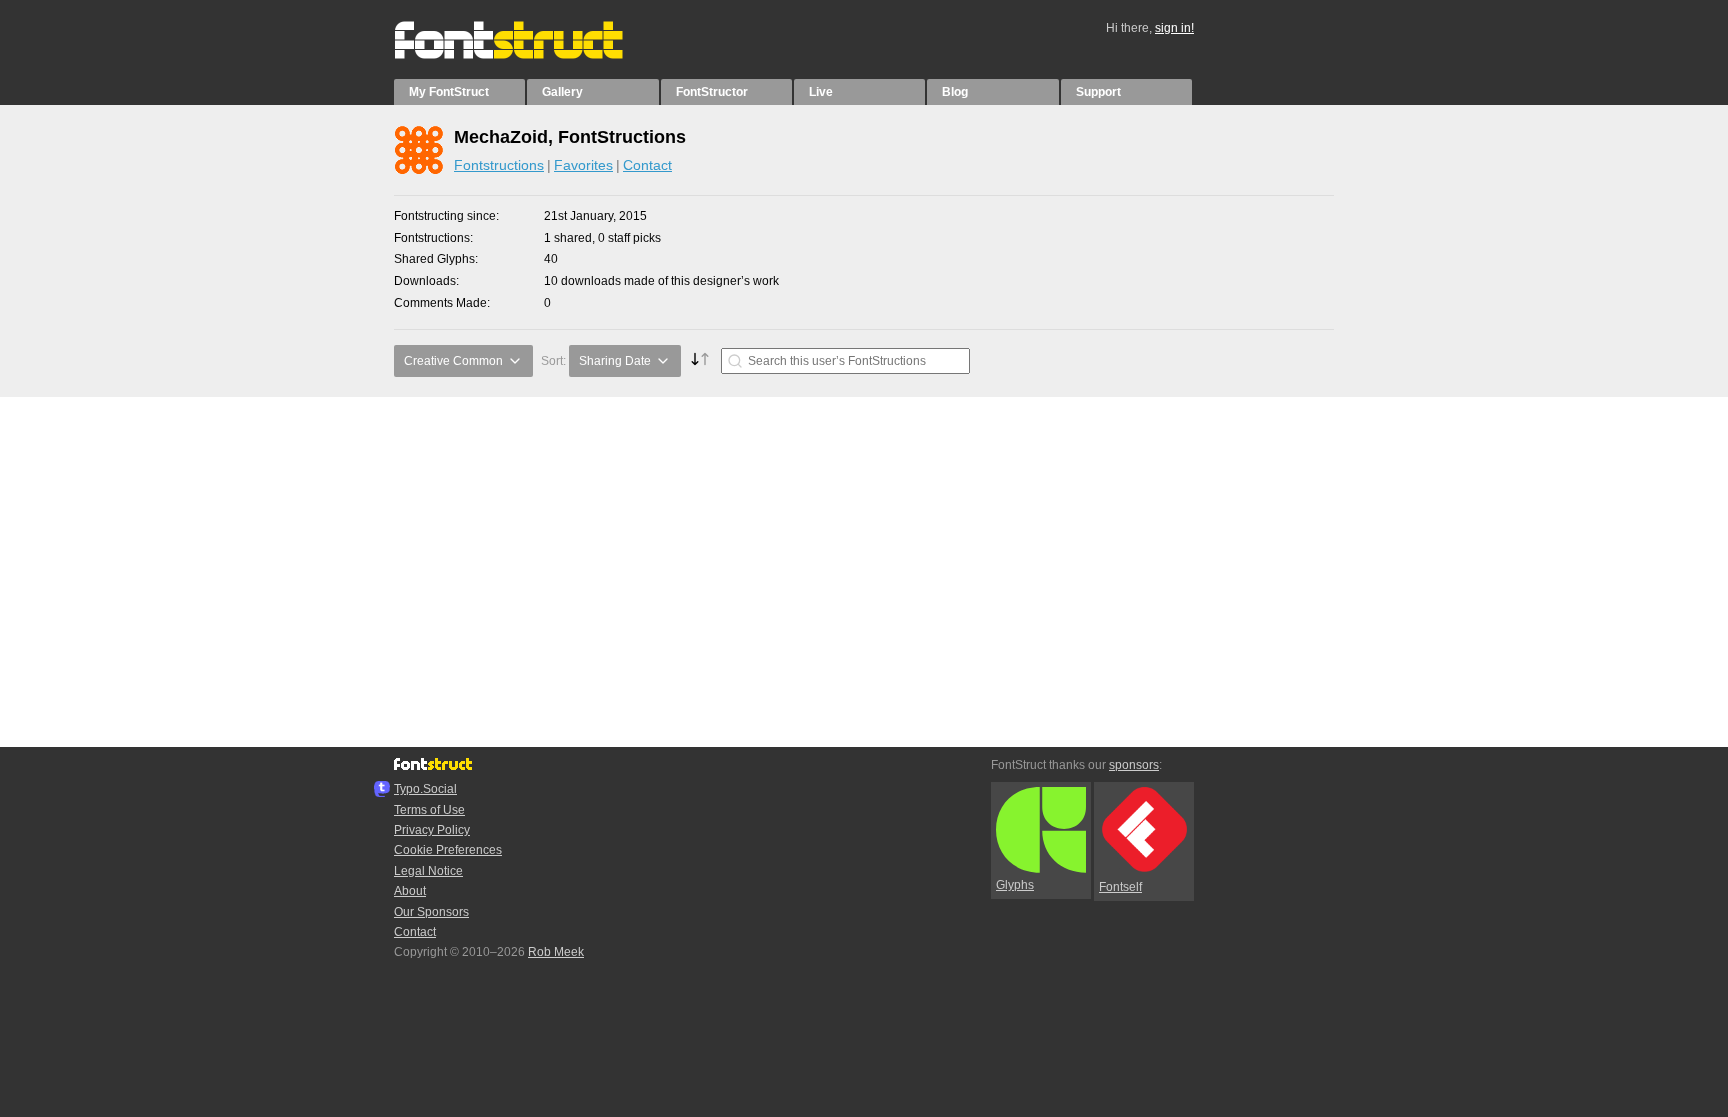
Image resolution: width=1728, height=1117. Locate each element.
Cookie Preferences (448, 850)
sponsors (1134, 765)
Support (1098, 92)
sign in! (1174, 28)
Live (821, 92)
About (410, 891)
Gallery (562, 92)
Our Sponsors (431, 912)
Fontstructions (499, 165)
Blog (955, 92)
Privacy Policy (432, 830)
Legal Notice (428, 871)
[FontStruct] (529, 55)
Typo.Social (425, 789)
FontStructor (712, 92)
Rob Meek (556, 952)
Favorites (583, 165)
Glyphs (1015, 885)
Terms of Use (429, 810)
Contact (647, 165)
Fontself (1120, 887)
